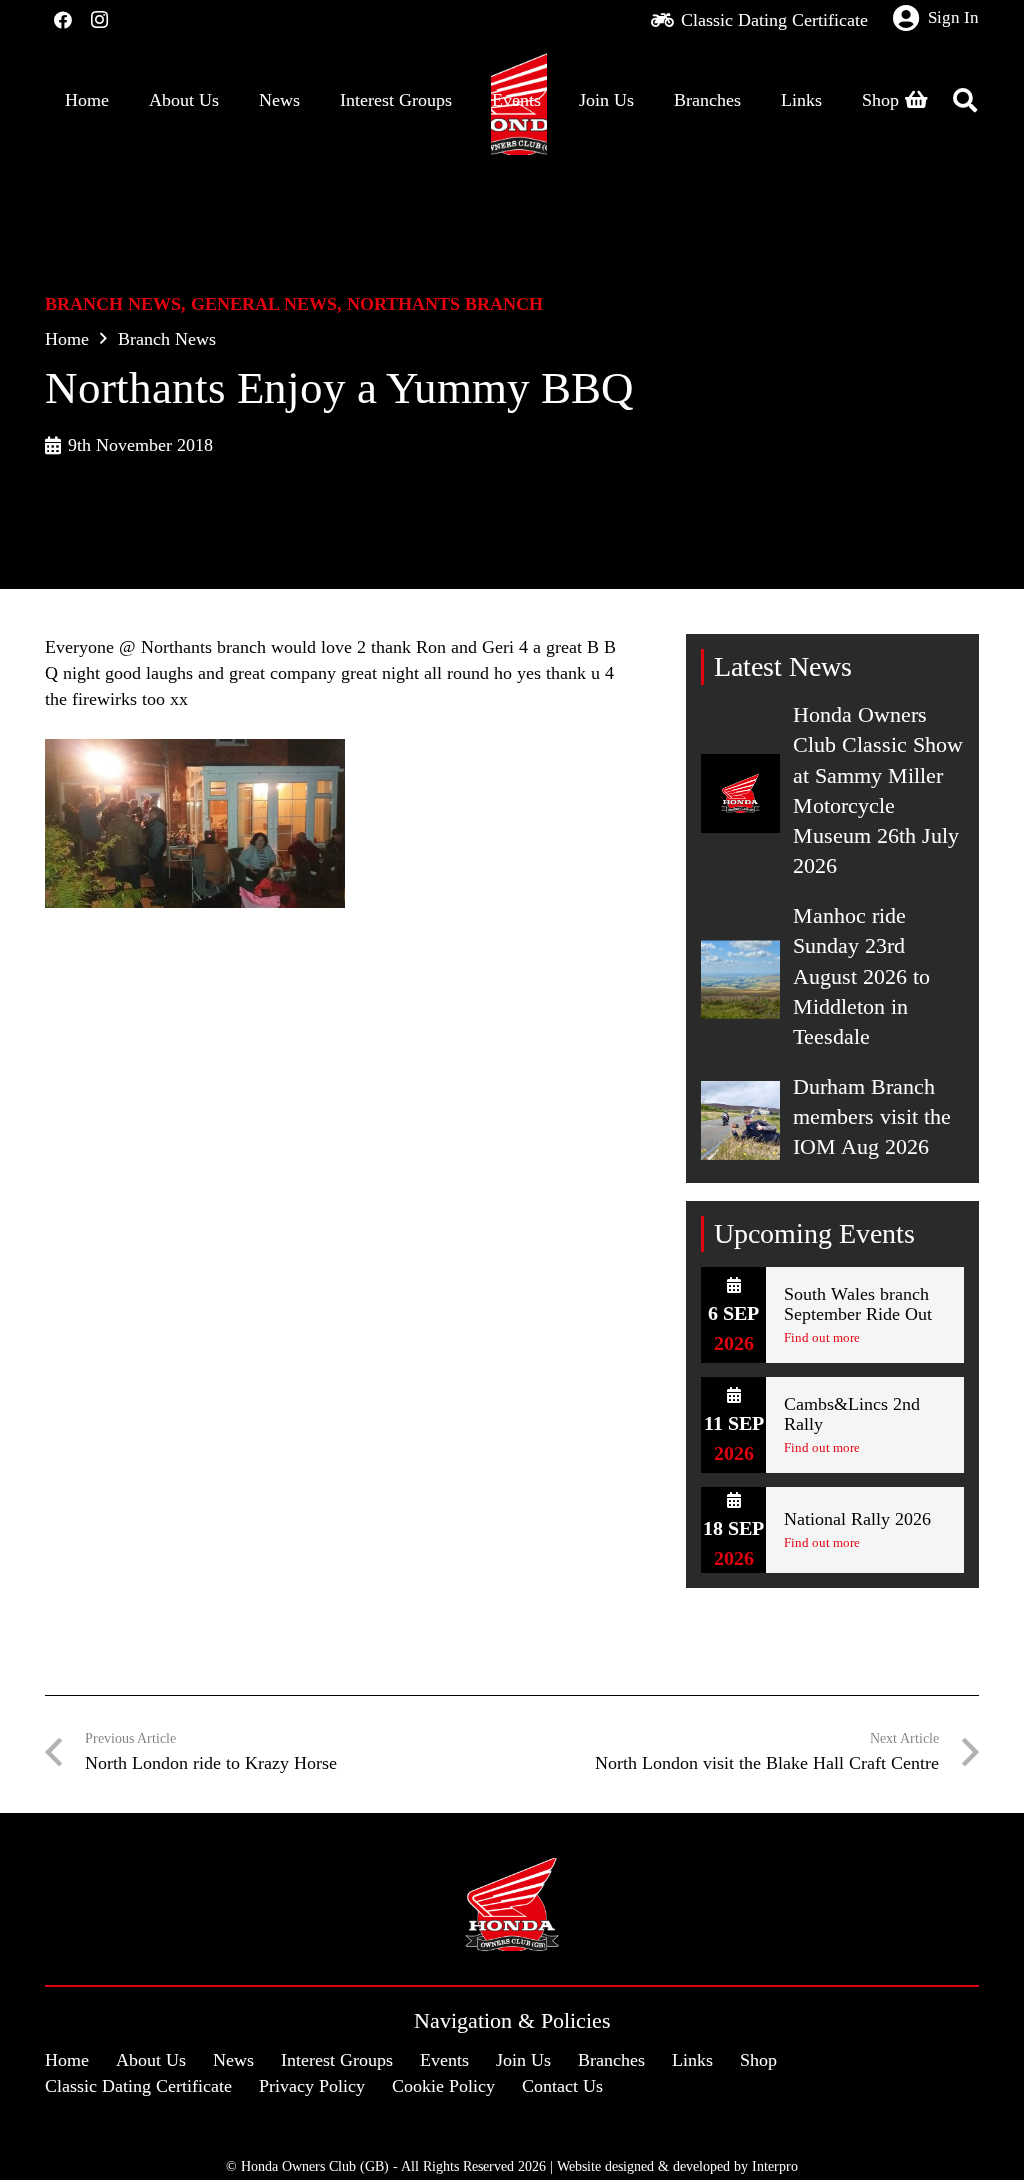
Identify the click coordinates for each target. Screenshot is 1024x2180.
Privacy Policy (312, 2086)
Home (67, 339)
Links (692, 2060)
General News (264, 304)
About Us (151, 2060)
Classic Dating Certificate (138, 2086)
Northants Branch (445, 304)
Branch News (113, 304)
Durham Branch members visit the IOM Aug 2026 (872, 1117)
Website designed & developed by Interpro (677, 2166)
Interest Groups (337, 2060)
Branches (611, 2060)
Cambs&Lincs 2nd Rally (852, 1414)
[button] (964, 100)
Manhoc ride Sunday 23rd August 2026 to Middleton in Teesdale (861, 976)
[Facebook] (63, 20)
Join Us (523, 2060)
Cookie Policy (443, 2086)
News (233, 2060)
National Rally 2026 (857, 1519)
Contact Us (562, 2086)
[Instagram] (99, 20)
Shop (758, 2060)
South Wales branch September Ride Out (858, 1304)
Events (444, 2060)
